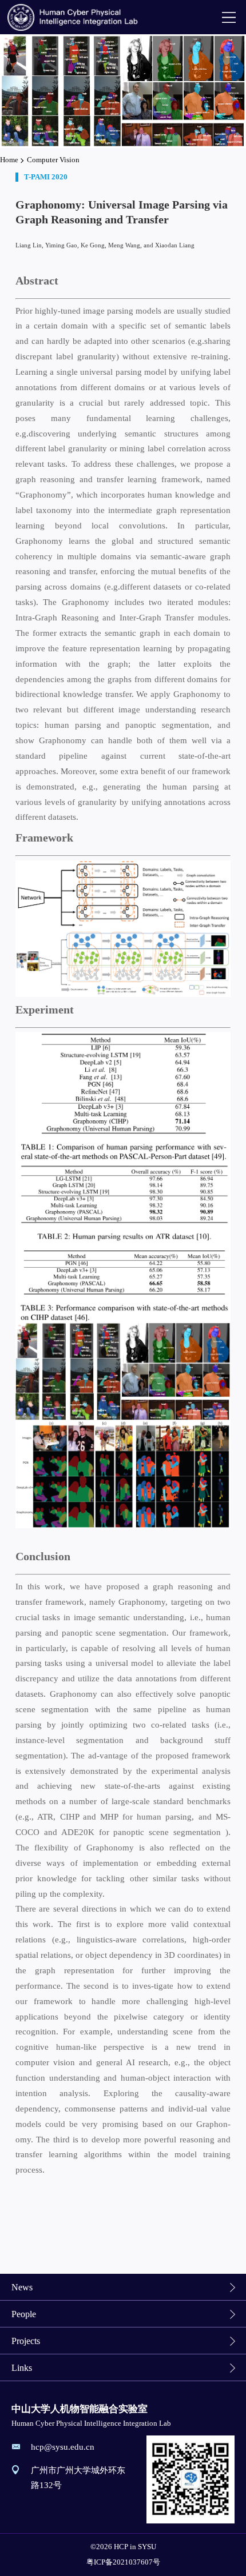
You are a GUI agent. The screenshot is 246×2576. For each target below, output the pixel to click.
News (22, 2287)
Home (9, 160)
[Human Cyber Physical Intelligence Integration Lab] (74, 17)
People (24, 2314)
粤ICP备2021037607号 (123, 2562)
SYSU (147, 2547)
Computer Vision (53, 160)
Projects (26, 2341)
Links (22, 2368)
